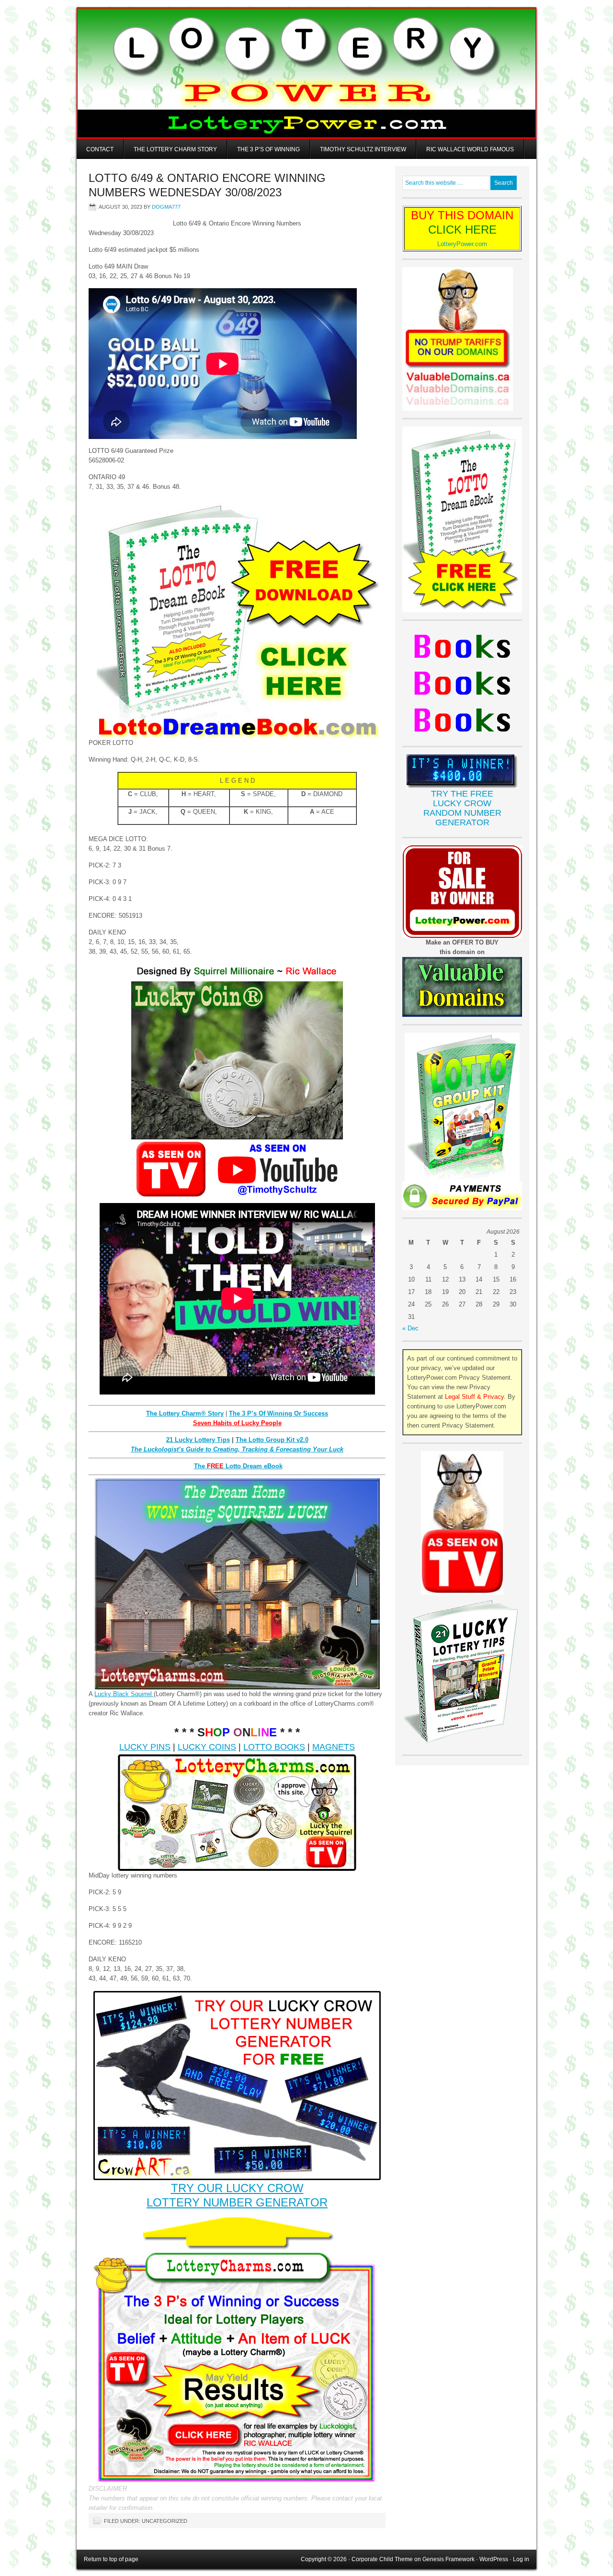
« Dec (410, 1328)
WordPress (494, 2559)
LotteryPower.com (462, 244)
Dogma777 (166, 207)
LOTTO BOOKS (274, 1747)
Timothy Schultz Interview (363, 149)
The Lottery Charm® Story (185, 1413)
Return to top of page (111, 2559)
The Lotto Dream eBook (238, 1466)
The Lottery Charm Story (175, 149)
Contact (100, 149)
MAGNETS (334, 1747)
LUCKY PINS (145, 1747)
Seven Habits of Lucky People (237, 1423)
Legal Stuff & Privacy (474, 1397)
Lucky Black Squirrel (124, 1694)
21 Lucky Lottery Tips (198, 1440)
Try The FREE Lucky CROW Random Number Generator (462, 808)
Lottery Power (306, 73)
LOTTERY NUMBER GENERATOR (237, 2202)
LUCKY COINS (207, 1747)
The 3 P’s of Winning (268, 149)
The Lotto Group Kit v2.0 (272, 1440)
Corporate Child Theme (382, 2559)
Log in (521, 2559)
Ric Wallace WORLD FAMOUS (470, 149)
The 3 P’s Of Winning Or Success (278, 1413)
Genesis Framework (448, 2559)
